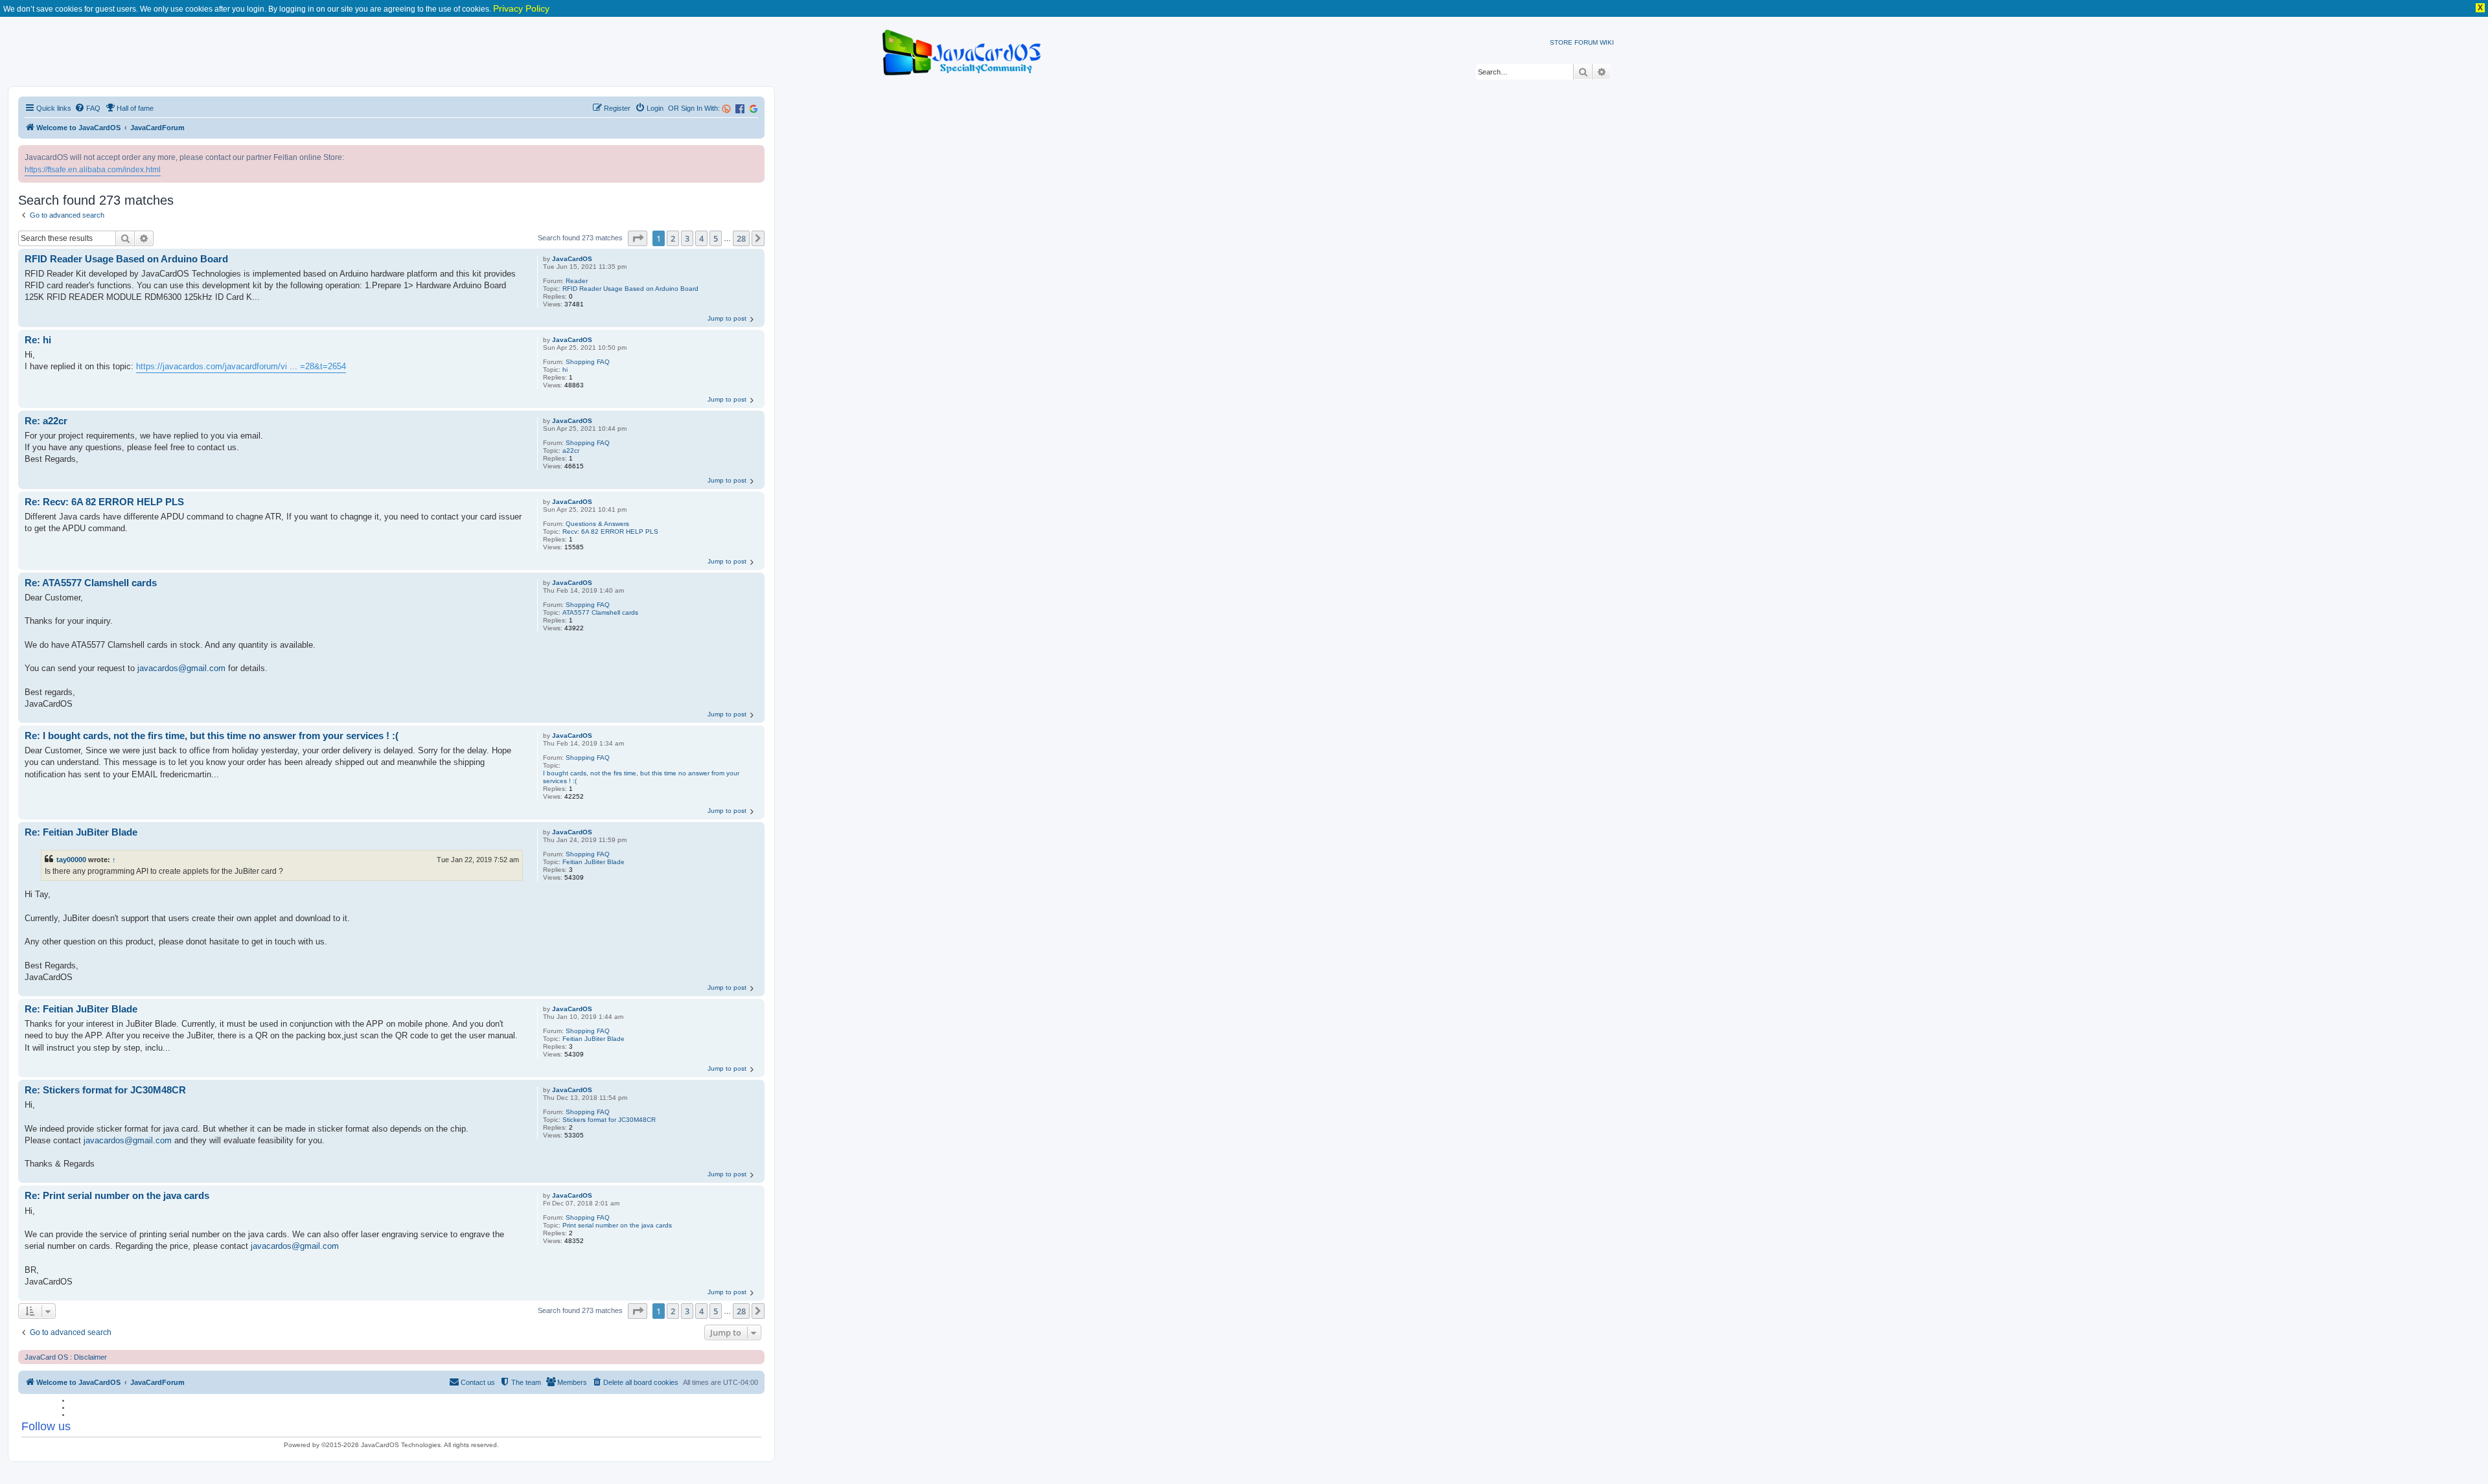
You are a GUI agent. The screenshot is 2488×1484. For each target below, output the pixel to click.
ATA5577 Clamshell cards (600, 612)
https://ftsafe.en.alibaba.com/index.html (93, 170)
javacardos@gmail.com (181, 668)
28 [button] (741, 238)
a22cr (571, 451)
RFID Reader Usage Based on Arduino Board (630, 289)
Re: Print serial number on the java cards (117, 1195)
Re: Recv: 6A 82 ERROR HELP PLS (104, 502)
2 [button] (673, 238)
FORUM (1586, 42)
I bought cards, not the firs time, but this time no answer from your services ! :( (641, 777)
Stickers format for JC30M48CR (609, 1120)
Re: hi (38, 340)
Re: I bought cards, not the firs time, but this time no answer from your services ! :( (212, 736)
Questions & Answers (597, 524)
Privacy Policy (521, 8)
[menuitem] (87, 108)
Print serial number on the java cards (617, 1225)
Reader (577, 281)
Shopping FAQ (588, 362)
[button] (638, 238)
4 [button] (701, 238)
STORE (1561, 42)
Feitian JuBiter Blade (593, 862)
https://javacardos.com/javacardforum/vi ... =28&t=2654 (241, 366)
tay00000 (71, 860)
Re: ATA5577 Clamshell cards (91, 583)
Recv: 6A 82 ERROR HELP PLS (610, 531)
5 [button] (716, 238)
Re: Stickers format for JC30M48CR (105, 1090)
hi (565, 370)
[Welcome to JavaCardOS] (962, 50)
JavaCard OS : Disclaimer (66, 1357)
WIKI (1607, 42)
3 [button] (687, 238)
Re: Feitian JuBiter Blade (81, 832)
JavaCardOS (572, 259)
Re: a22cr (46, 421)
